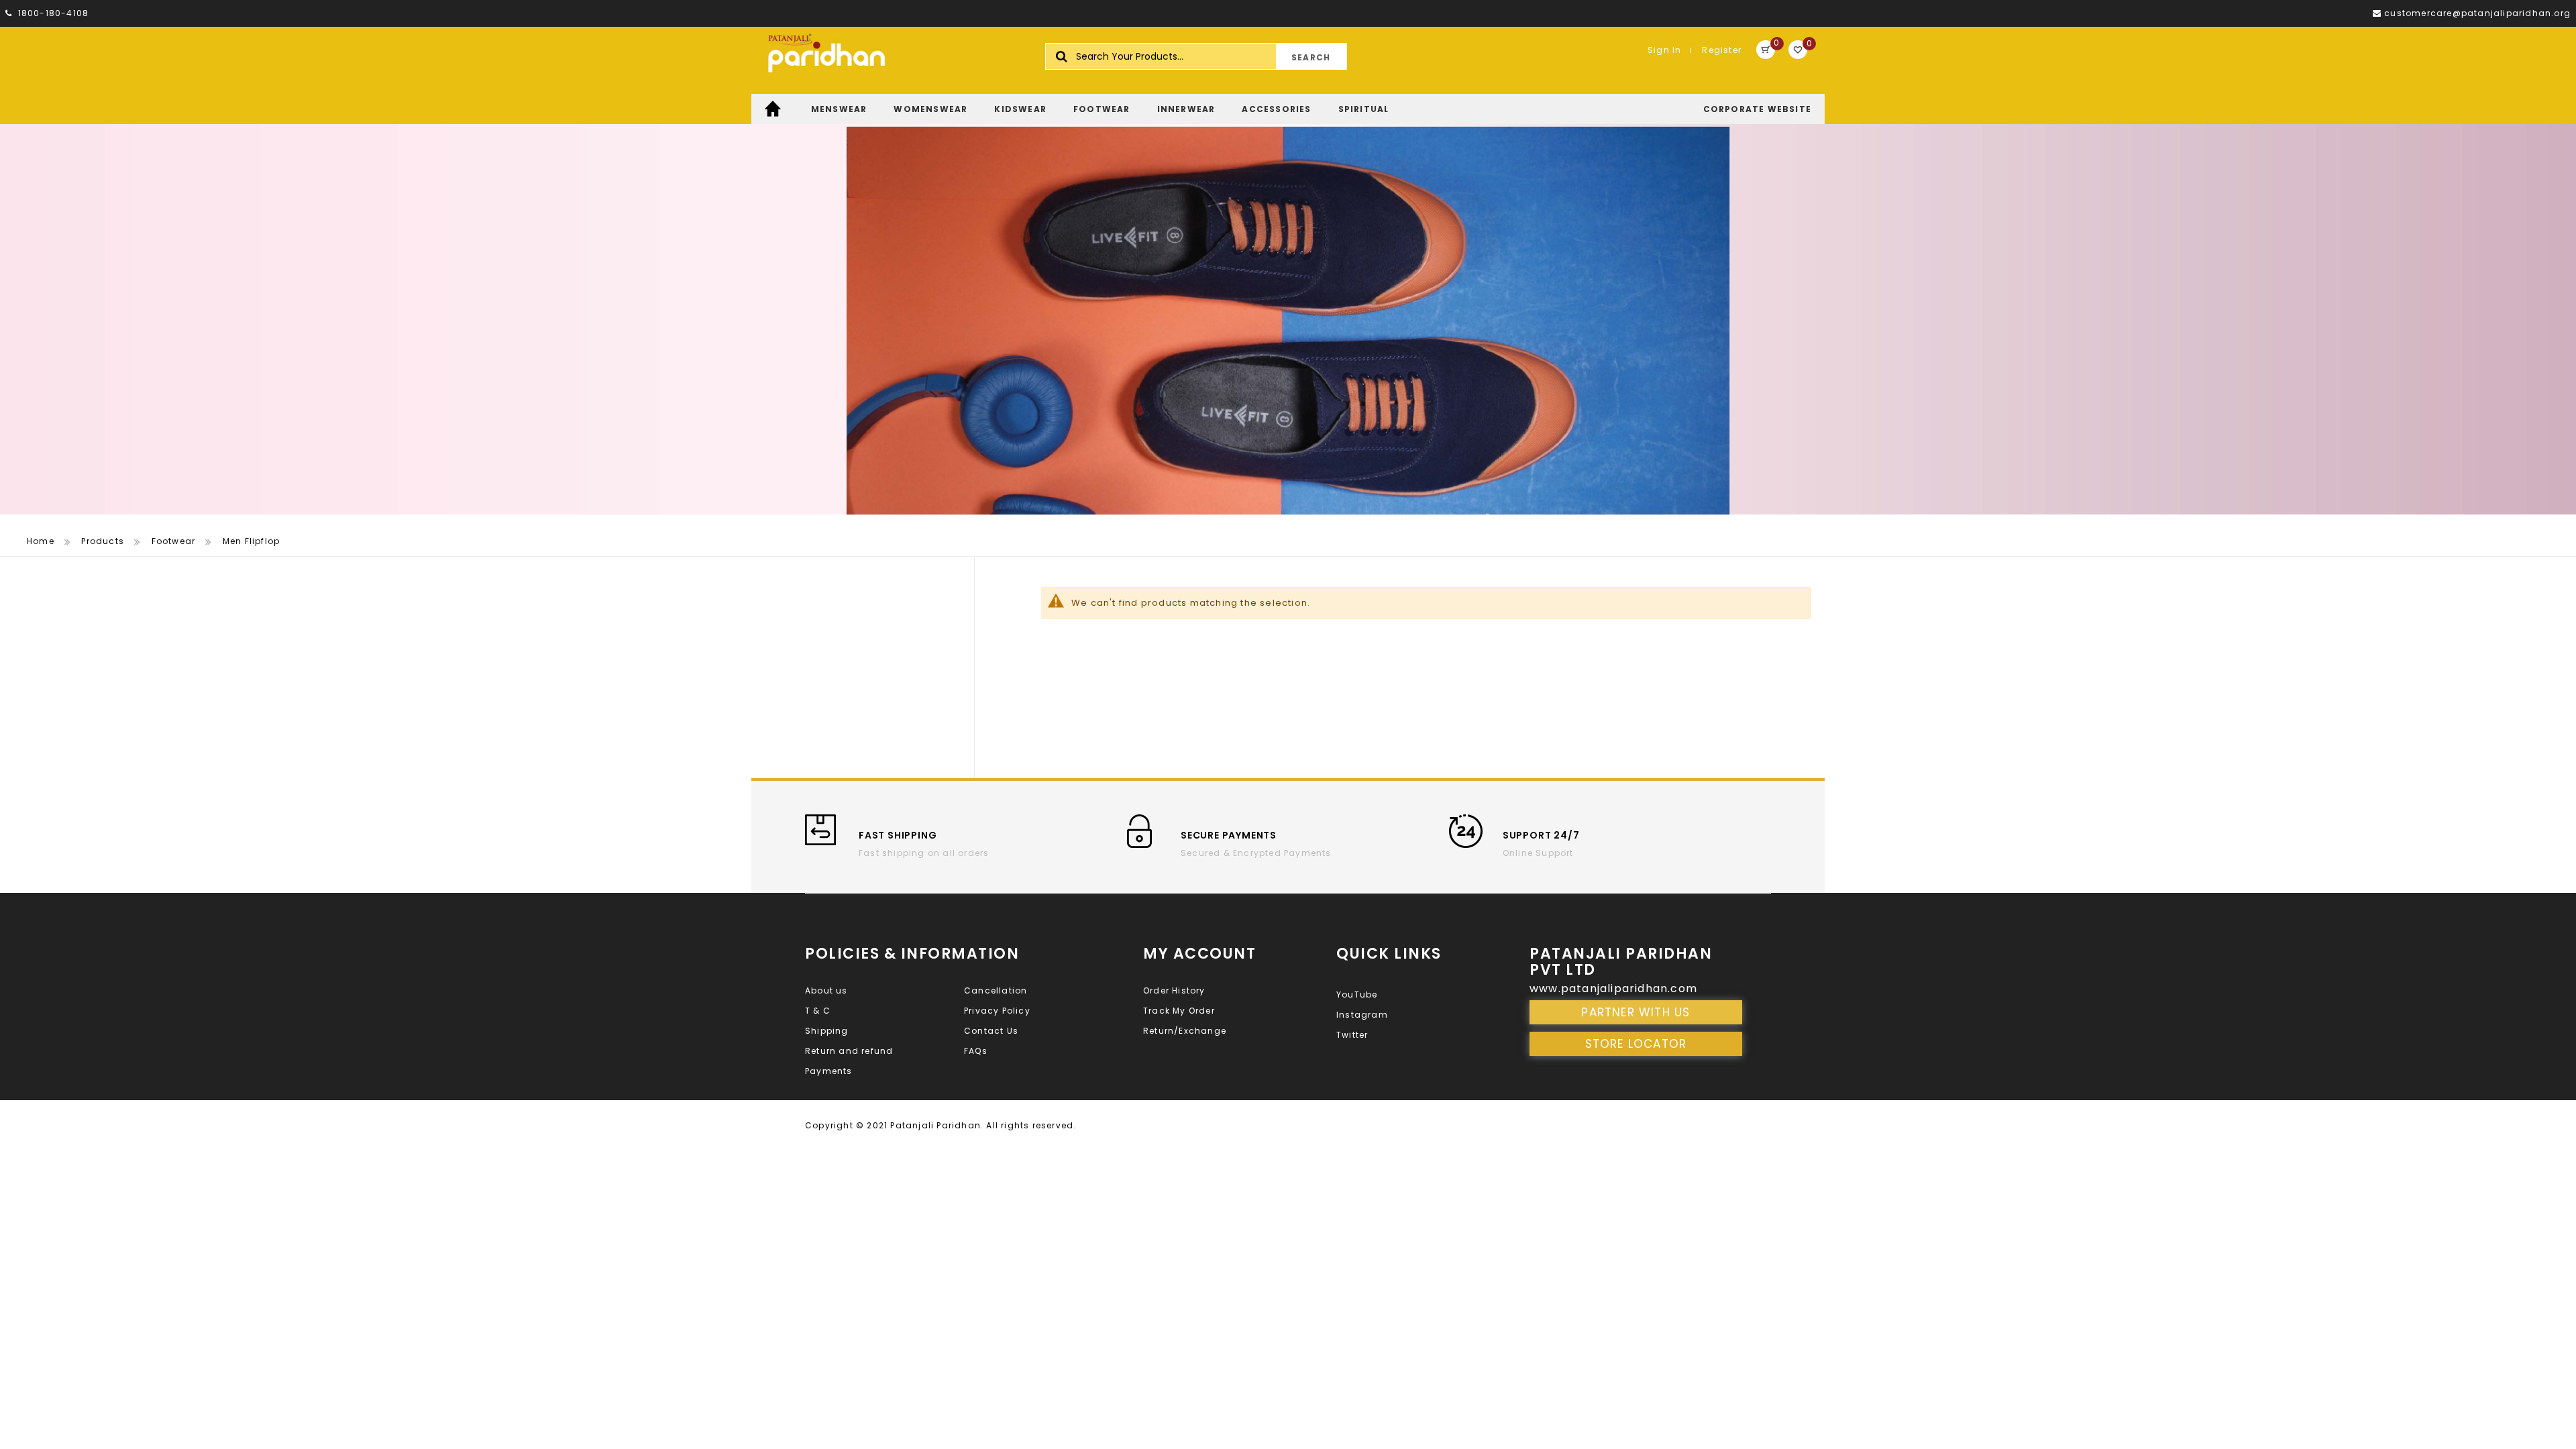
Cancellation (996, 990)
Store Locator (1636, 1044)
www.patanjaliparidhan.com (1613, 988)
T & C (818, 1011)
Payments (829, 1071)
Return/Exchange (1185, 1031)
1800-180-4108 (52, 13)
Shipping (827, 1031)
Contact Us (991, 1031)
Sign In (1664, 50)
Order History (1174, 990)
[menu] (1288, 109)
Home (41, 541)
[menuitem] (774, 109)
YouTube (1357, 995)
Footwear (174, 541)
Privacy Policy (997, 1011)
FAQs (976, 1051)
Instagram (1362, 1015)
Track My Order (1179, 1011)
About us (826, 990)
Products (103, 541)
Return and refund (849, 1051)
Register (1722, 50)
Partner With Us (1635, 1012)
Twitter (1352, 1035)
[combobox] (1196, 56)
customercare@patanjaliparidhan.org (2477, 13)
